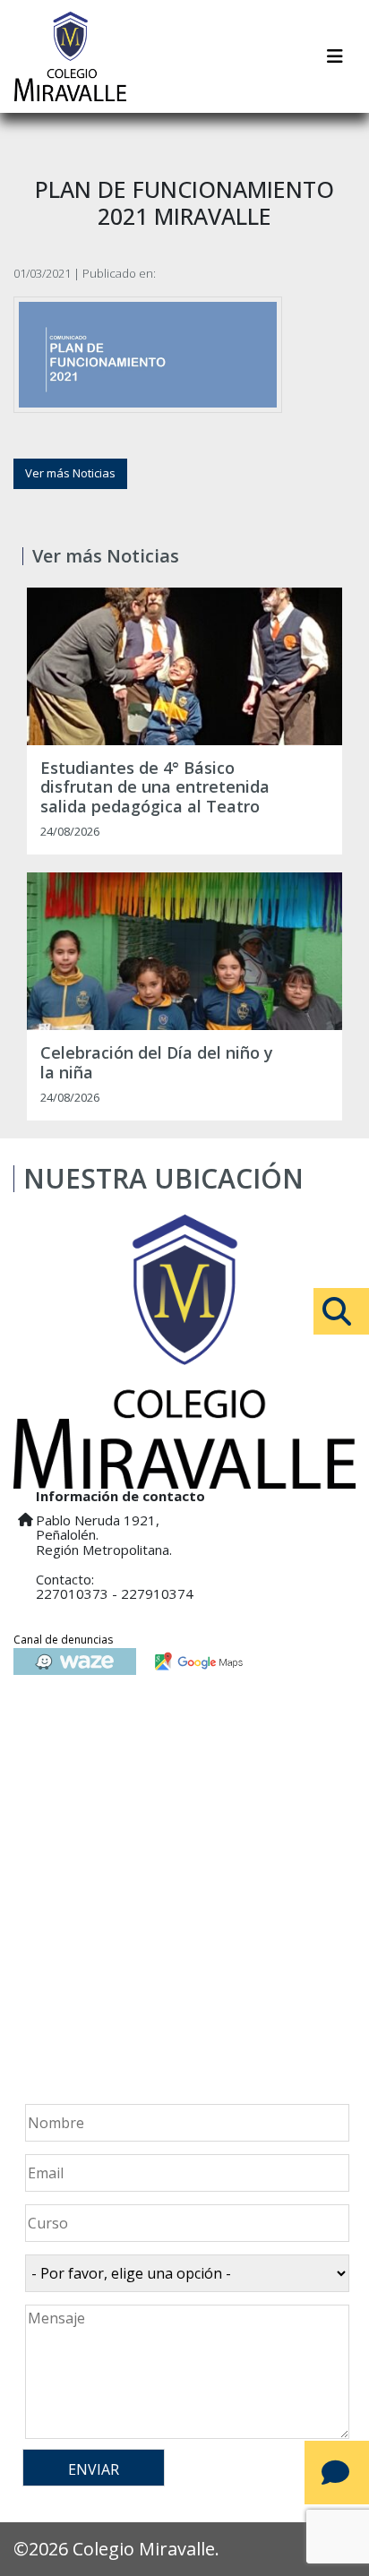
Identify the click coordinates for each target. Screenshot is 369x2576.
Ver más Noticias (70, 473)
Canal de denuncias (63, 1640)
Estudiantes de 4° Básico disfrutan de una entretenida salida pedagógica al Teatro (155, 788)
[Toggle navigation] (335, 56)
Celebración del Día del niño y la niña (157, 1063)
